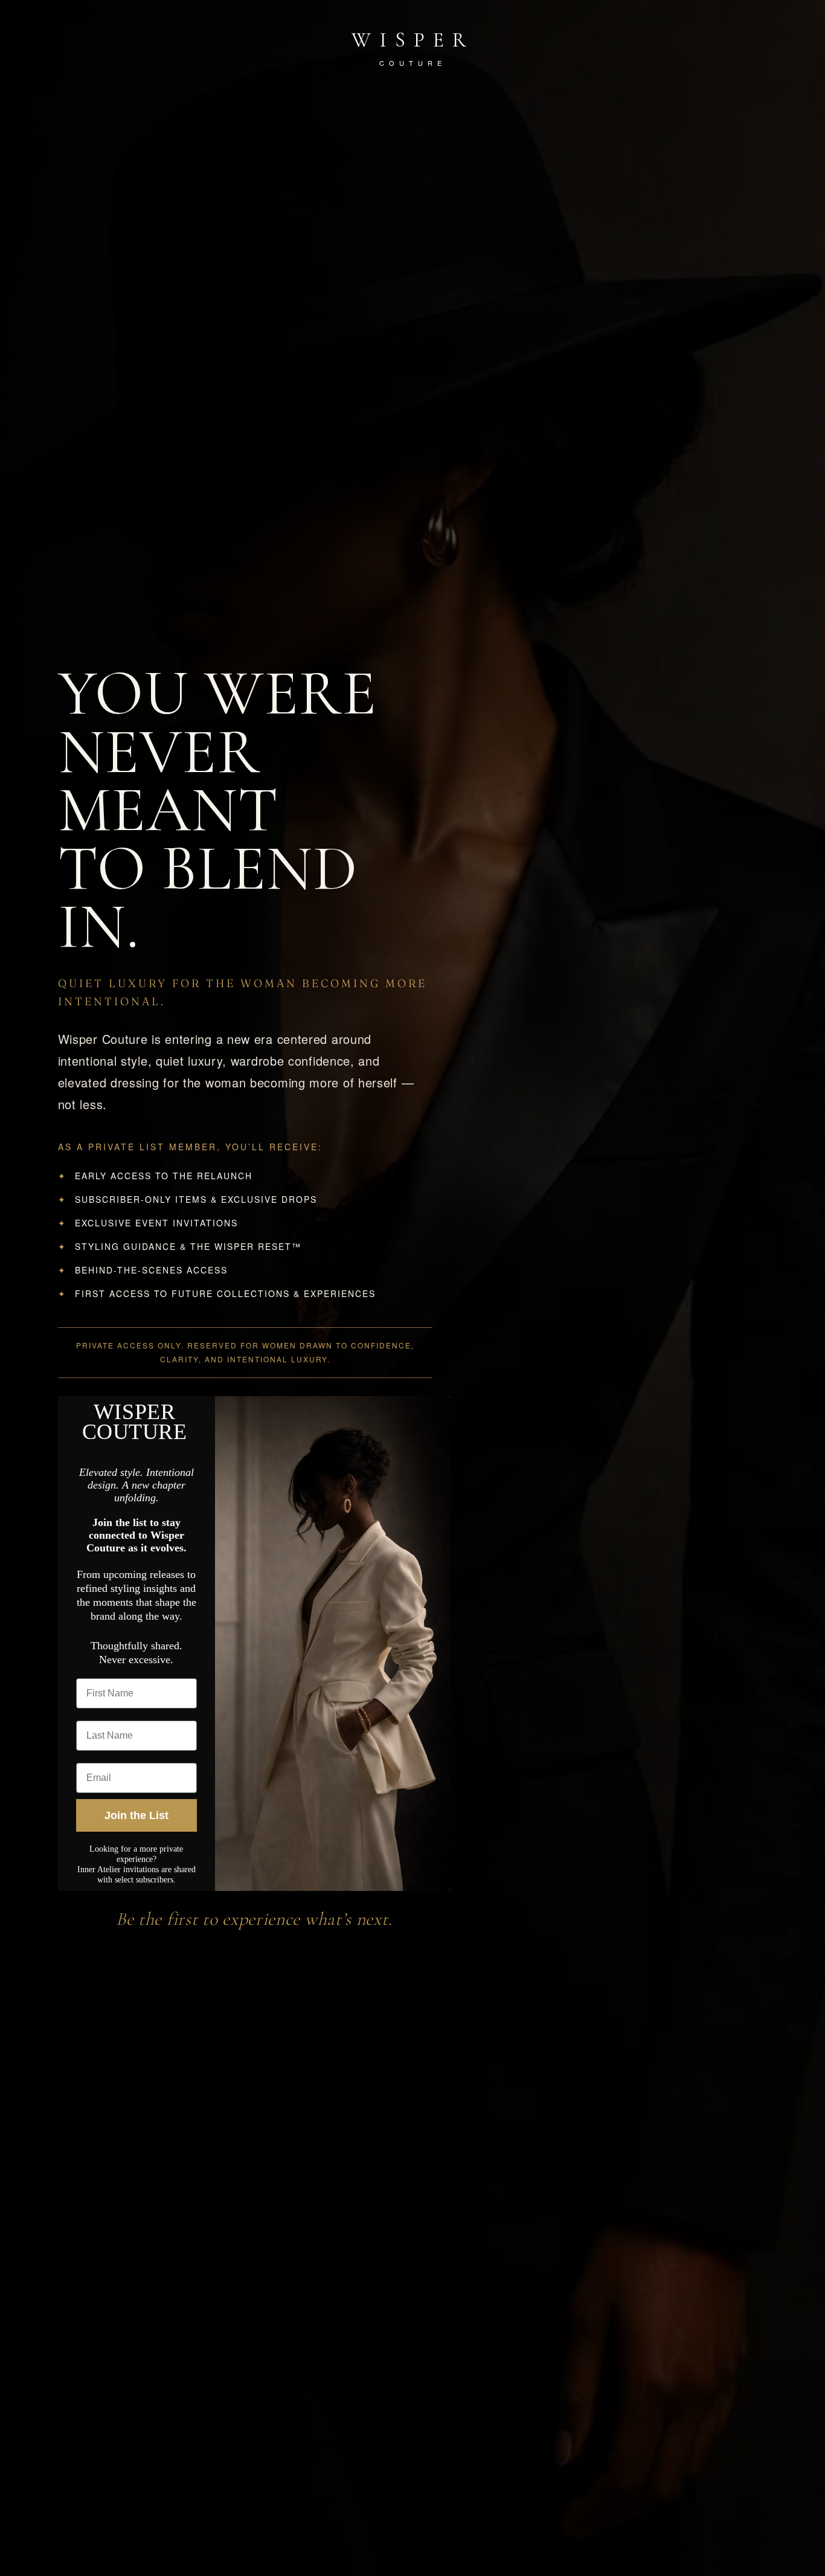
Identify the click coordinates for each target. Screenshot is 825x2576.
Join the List (136, 1815)
